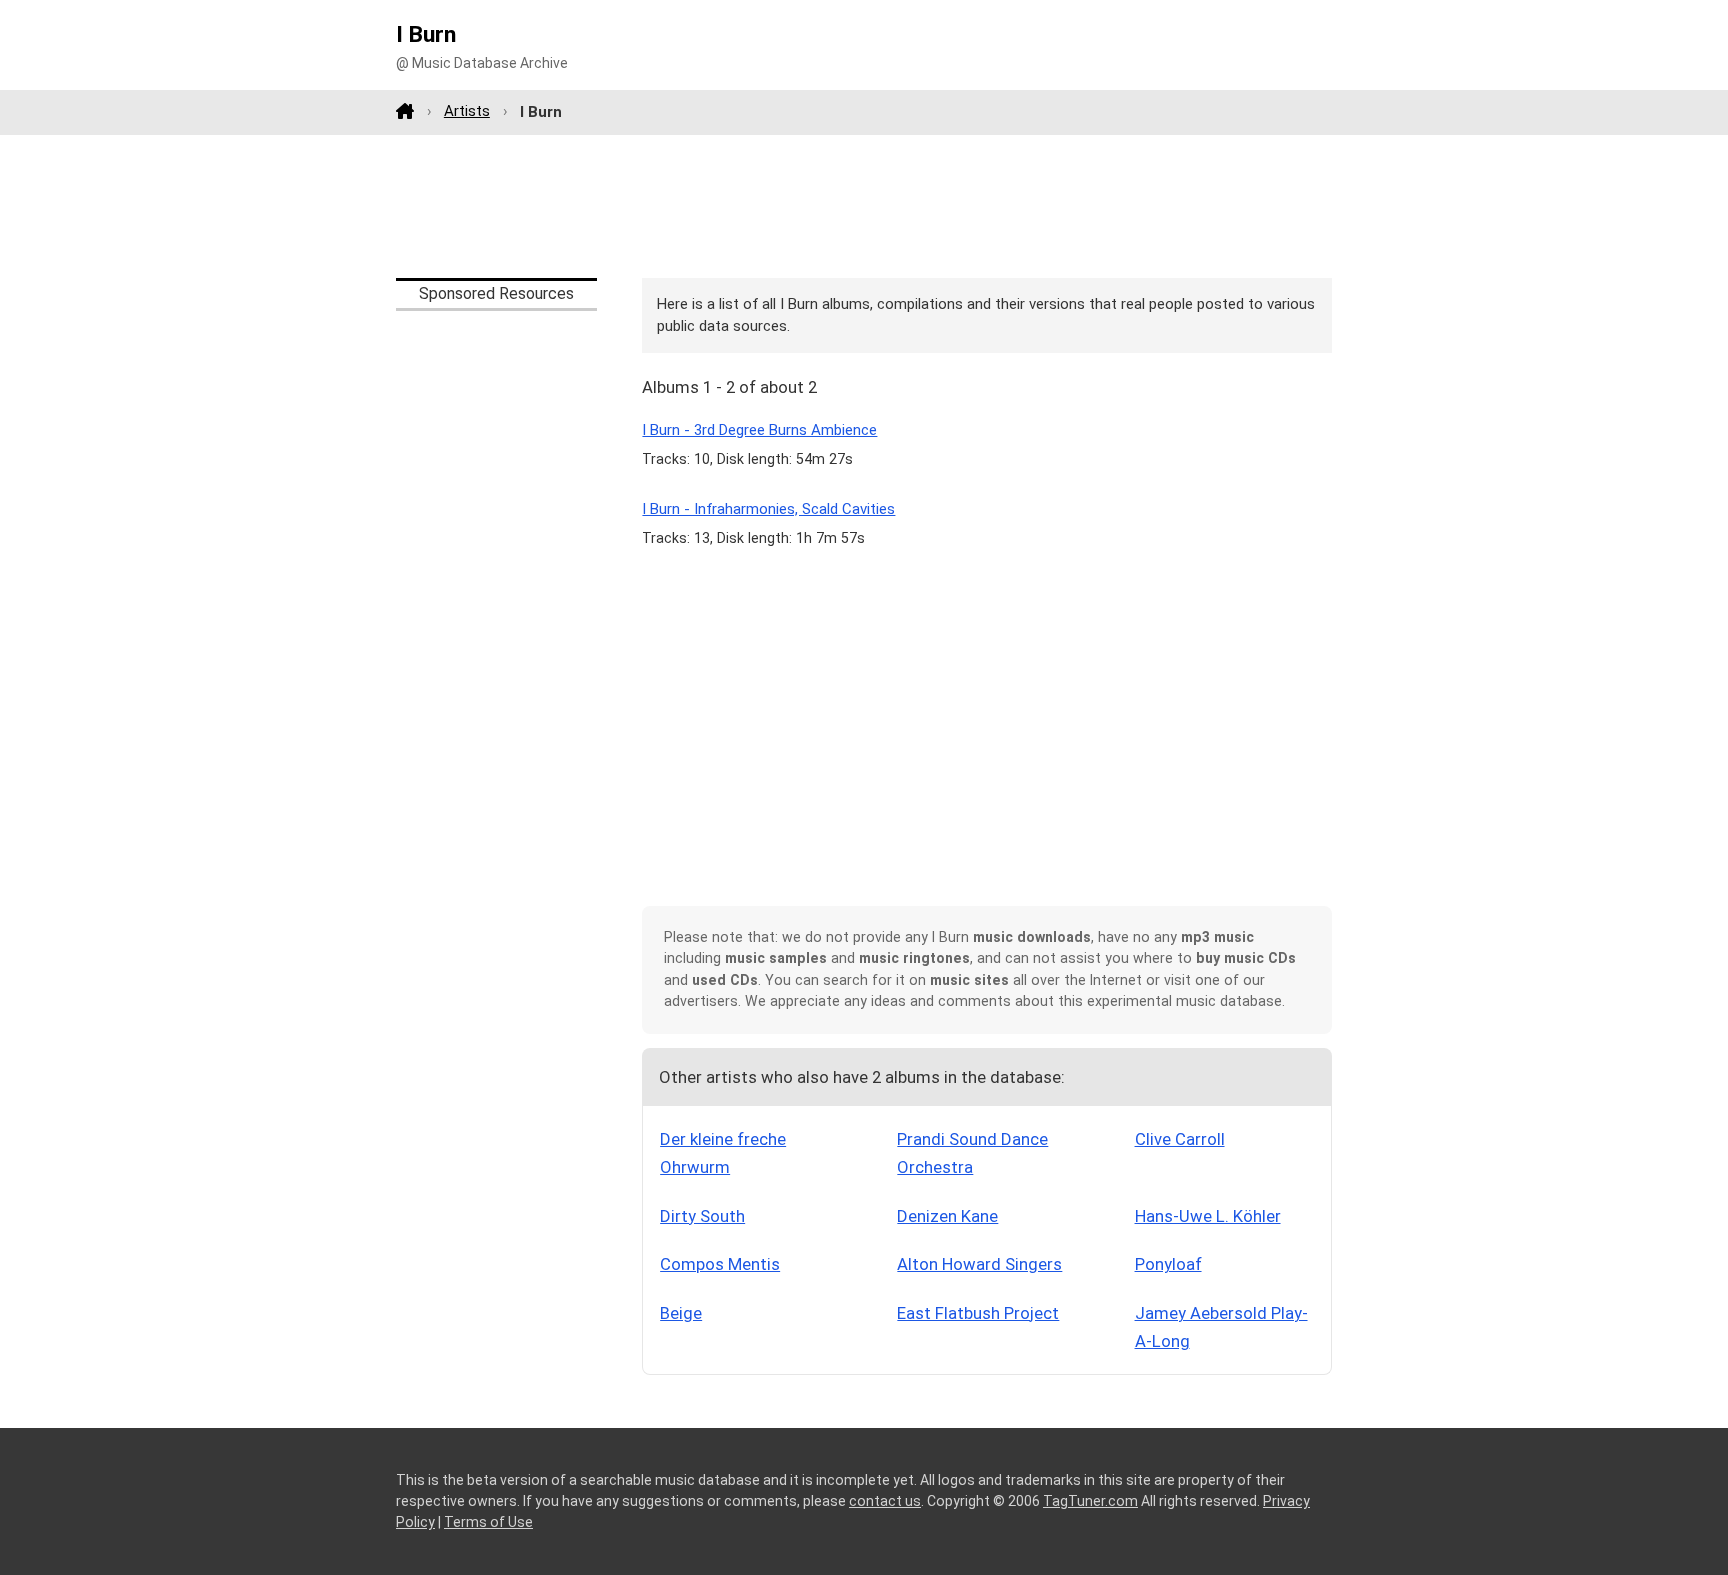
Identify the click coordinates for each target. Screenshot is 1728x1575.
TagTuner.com (1090, 1501)
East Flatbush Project (978, 1313)
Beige (681, 1313)
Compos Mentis (720, 1264)
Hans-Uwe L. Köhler (1208, 1216)
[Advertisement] (864, 206)
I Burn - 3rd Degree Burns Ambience (759, 430)
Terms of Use (488, 1522)
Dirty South (702, 1216)
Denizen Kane (947, 1216)
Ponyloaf (1168, 1264)
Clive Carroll (1180, 1139)
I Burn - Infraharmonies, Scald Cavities (768, 509)
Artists (467, 111)
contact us (885, 1501)
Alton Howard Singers (979, 1264)
